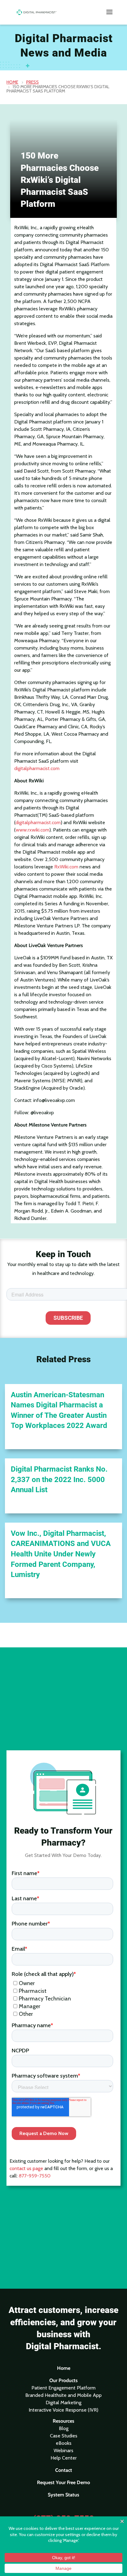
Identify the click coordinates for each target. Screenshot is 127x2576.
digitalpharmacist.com (37, 768)
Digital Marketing (63, 2403)
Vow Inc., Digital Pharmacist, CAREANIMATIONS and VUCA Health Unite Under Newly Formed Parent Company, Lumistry (61, 1554)
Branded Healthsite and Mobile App (63, 2395)
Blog (64, 2428)
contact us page (26, 2168)
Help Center (64, 2458)
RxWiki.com (66, 867)
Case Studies (64, 2436)
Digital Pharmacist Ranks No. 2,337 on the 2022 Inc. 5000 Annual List (59, 1479)
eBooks (64, 2443)
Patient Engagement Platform (63, 2388)
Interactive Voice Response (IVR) (63, 2410)
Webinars (63, 2450)
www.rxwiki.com (33, 830)
